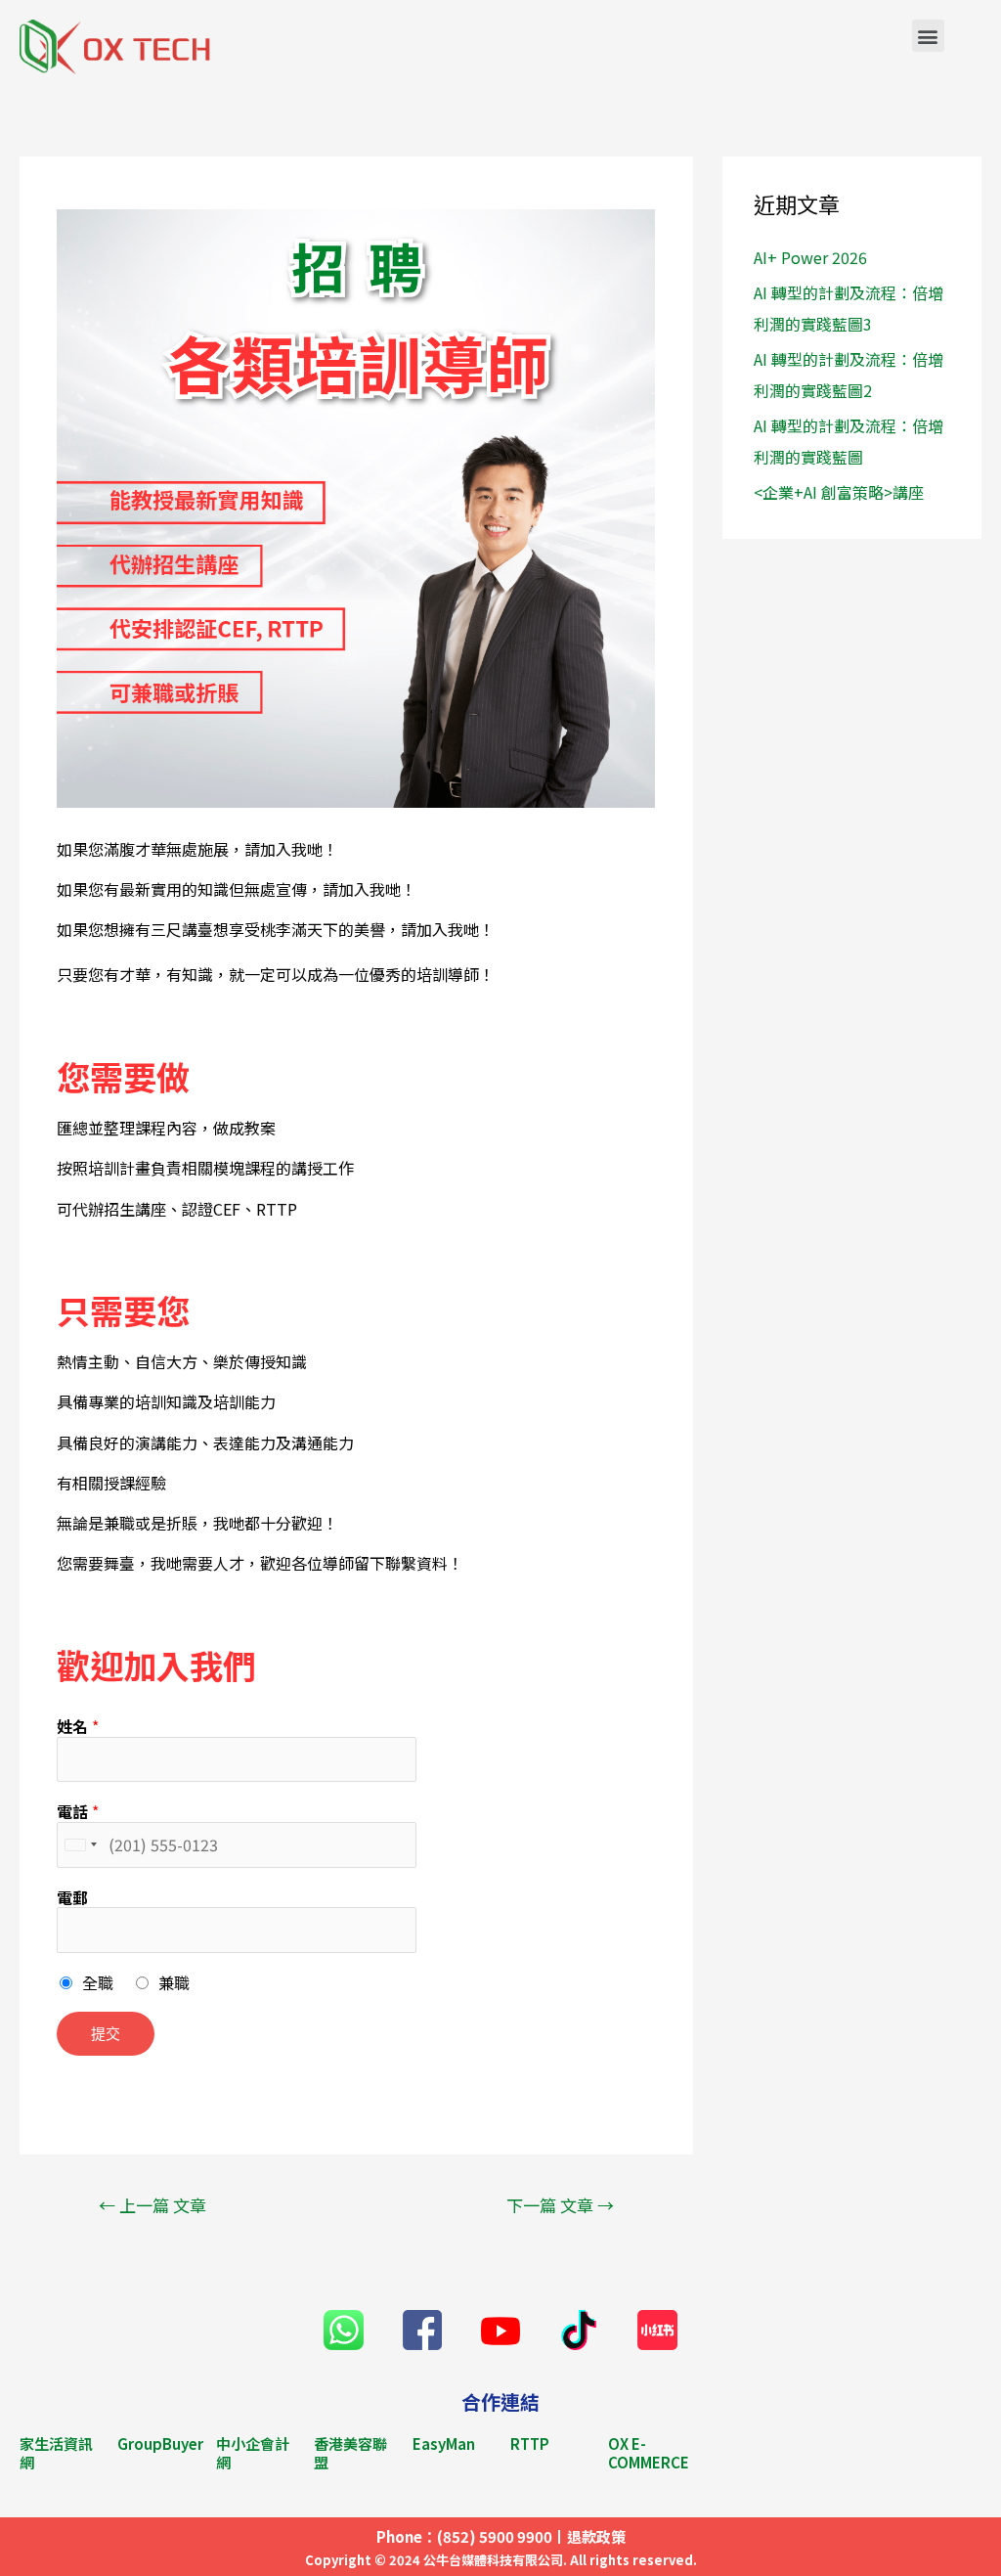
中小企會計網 (253, 2453)
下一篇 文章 (560, 2205)
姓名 (78, 1727)
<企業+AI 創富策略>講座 (839, 492)
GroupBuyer (160, 2443)
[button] (928, 36)
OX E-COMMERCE (649, 2453)
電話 (78, 1812)
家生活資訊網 (56, 2453)
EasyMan (444, 2443)
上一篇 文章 (152, 2205)
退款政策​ (596, 2536)
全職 (98, 1982)
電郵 (72, 1898)
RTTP (530, 2443)
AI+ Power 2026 (810, 257)
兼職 (174, 1982)
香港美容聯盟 (350, 2453)
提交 (106, 2033)
